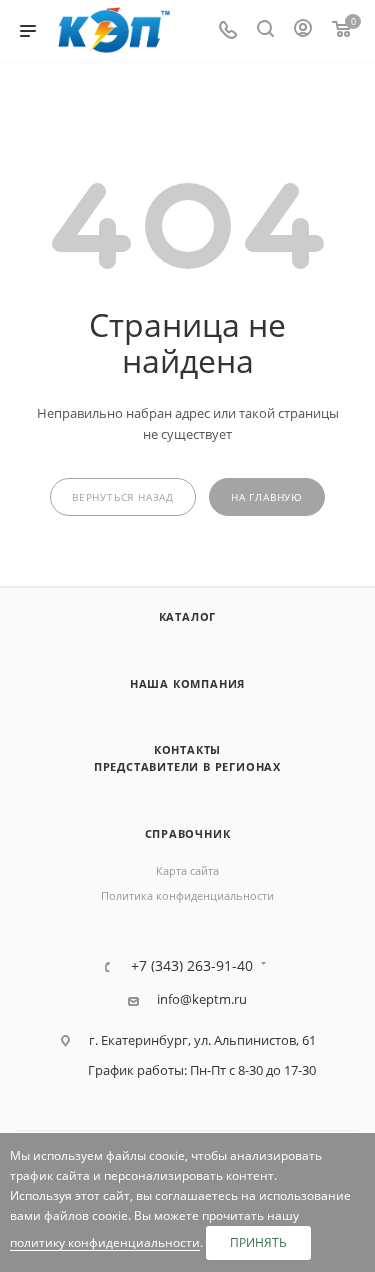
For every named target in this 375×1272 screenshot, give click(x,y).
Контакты (187, 749)
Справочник (188, 833)
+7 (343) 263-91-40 (192, 966)
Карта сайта (187, 870)
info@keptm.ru (202, 999)
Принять (258, 1242)
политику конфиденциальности (105, 1242)
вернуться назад (123, 497)
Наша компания (187, 683)
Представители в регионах (187, 766)
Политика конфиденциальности (187, 895)
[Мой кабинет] (303, 31)
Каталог (188, 616)
